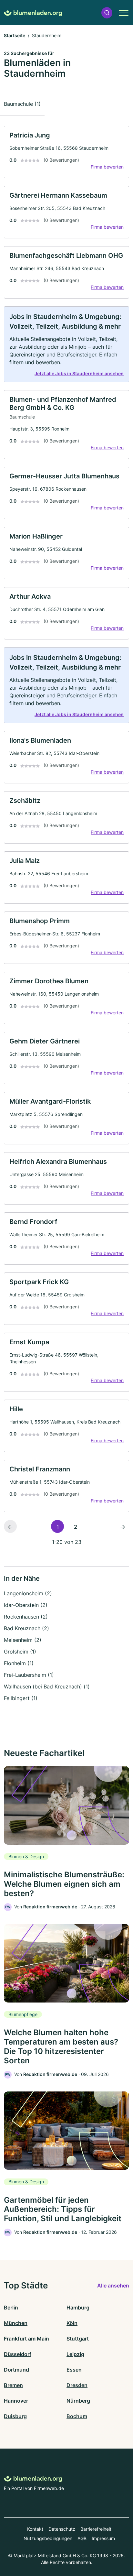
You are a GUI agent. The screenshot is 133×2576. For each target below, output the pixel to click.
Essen (74, 2370)
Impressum (103, 2538)
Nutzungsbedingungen (48, 2538)
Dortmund (16, 2370)
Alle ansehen (113, 2286)
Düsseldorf (18, 2354)
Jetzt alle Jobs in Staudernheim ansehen (79, 373)
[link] (66, 152)
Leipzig (75, 2354)
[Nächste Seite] (123, 1526)
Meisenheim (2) (23, 1640)
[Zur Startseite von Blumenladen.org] (33, 13)
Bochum (77, 2416)
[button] (107, 13)
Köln (72, 2323)
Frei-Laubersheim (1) (29, 1675)
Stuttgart (78, 2339)
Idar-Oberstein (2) (26, 1605)
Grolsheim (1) (20, 1652)
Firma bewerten (107, 167)
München (16, 2323)
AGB (82, 2538)
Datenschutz (62, 2529)
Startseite (15, 35)
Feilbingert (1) (21, 1698)
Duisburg (15, 2416)
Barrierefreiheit (96, 2529)
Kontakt (35, 2529)
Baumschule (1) (22, 104)
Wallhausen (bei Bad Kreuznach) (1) (47, 1686)
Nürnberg (78, 2401)
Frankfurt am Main (26, 2339)
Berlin (11, 2308)
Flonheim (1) (19, 1663)
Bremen (13, 2385)
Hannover (16, 2401)
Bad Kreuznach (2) (26, 1628)
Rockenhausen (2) (26, 1617)
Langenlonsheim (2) (28, 1593)
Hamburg (78, 2308)
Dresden (77, 2385)
